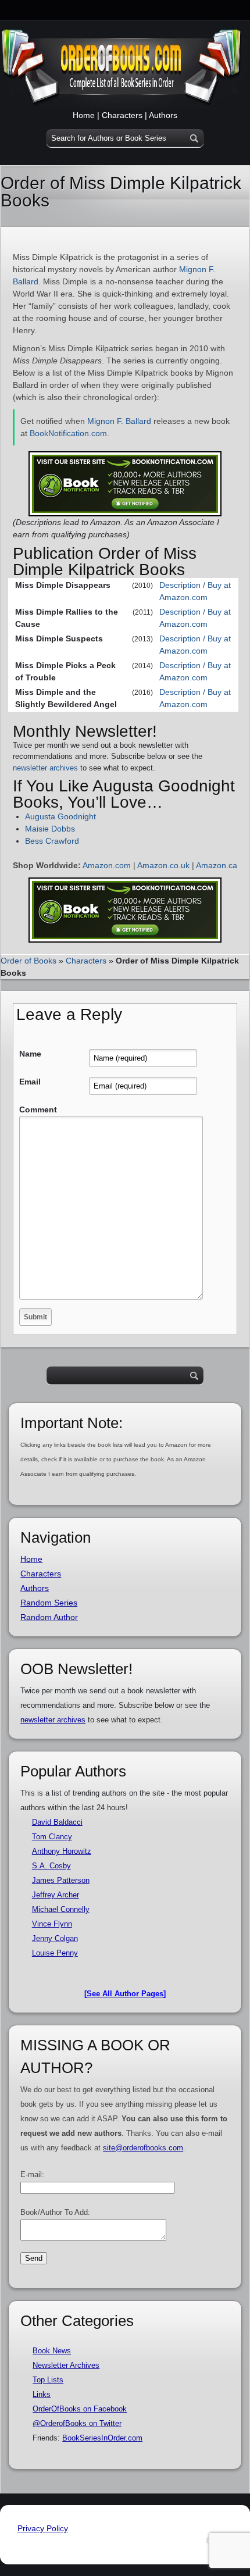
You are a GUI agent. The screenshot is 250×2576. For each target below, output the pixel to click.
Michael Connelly (61, 1909)
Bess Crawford (52, 841)
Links (42, 2394)
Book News (52, 2351)
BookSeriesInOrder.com (102, 2438)
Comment (38, 1109)
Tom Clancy (52, 1837)
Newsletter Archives (66, 2365)
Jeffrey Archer (56, 1895)
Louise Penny (55, 1953)
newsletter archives (45, 768)
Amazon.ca (217, 865)
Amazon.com (107, 865)
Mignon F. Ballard (119, 421)
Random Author (49, 1617)
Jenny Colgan (55, 1938)
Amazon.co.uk (163, 865)
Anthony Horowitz (62, 1851)
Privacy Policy (43, 2528)
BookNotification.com (68, 433)
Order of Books (28, 961)
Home (84, 115)
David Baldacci (57, 1822)
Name (30, 1054)
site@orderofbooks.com (143, 2148)
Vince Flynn (52, 1924)
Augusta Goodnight (60, 816)
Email (30, 1082)
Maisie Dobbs (50, 829)
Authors (163, 115)
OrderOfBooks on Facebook (80, 2409)
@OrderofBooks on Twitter (77, 2423)
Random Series (49, 1603)
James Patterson (61, 1880)
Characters (122, 115)
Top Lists (48, 2380)
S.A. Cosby (51, 1866)
